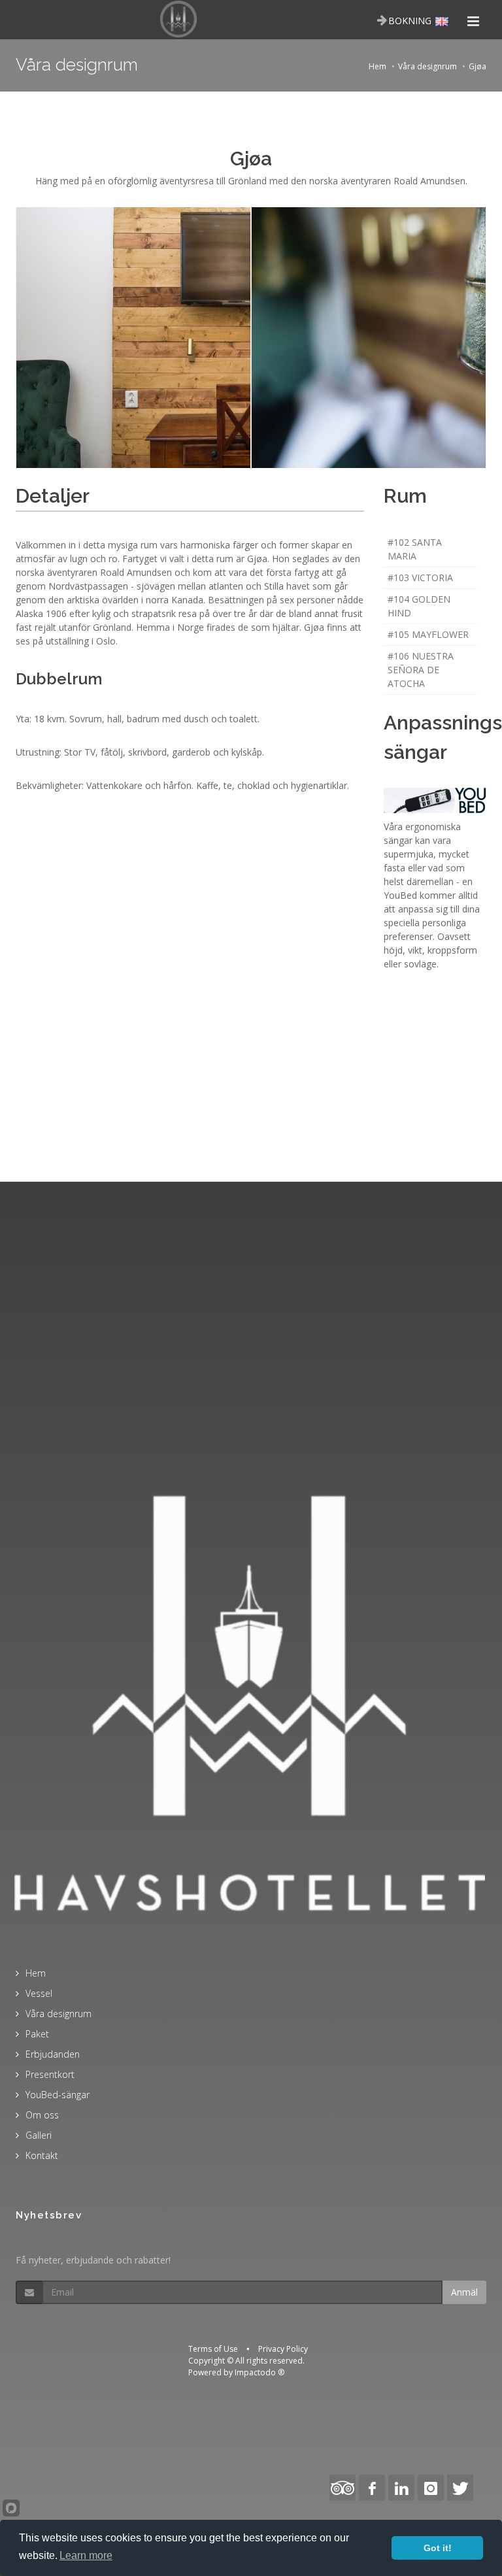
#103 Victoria (420, 577)
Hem (377, 66)
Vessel (39, 1993)
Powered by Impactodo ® (236, 2372)
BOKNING (410, 21)
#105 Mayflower (428, 634)
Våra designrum (427, 66)
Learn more (86, 2555)
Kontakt (42, 2155)
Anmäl (464, 2292)
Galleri (39, 2135)
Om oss (42, 2115)
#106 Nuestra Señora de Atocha (421, 670)
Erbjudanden (53, 2054)
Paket (37, 2034)
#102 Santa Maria (415, 549)
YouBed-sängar (58, 2095)
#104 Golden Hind (419, 606)
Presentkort (50, 2074)
